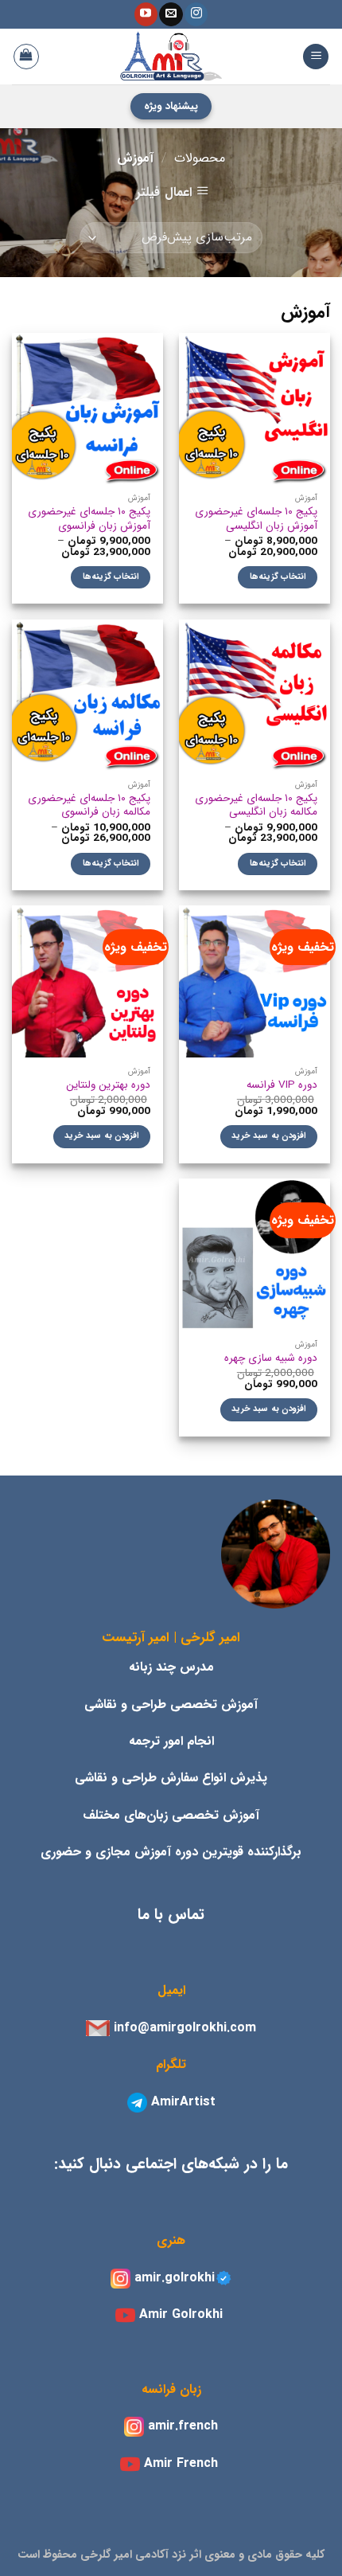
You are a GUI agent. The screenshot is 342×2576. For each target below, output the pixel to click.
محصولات (200, 158)
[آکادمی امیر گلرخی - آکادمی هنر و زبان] (171, 57)
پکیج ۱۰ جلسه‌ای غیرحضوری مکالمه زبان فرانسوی (89, 805)
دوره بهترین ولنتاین (108, 1085)
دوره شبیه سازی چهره (271, 1358)
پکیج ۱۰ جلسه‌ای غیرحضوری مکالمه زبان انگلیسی (256, 805)
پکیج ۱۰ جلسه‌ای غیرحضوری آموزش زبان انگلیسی (256, 519)
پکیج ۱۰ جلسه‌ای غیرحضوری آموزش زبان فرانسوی (89, 519)
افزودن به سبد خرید (269, 1136)
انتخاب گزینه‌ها (278, 577)
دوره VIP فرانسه (282, 1085)
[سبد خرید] (26, 57)
